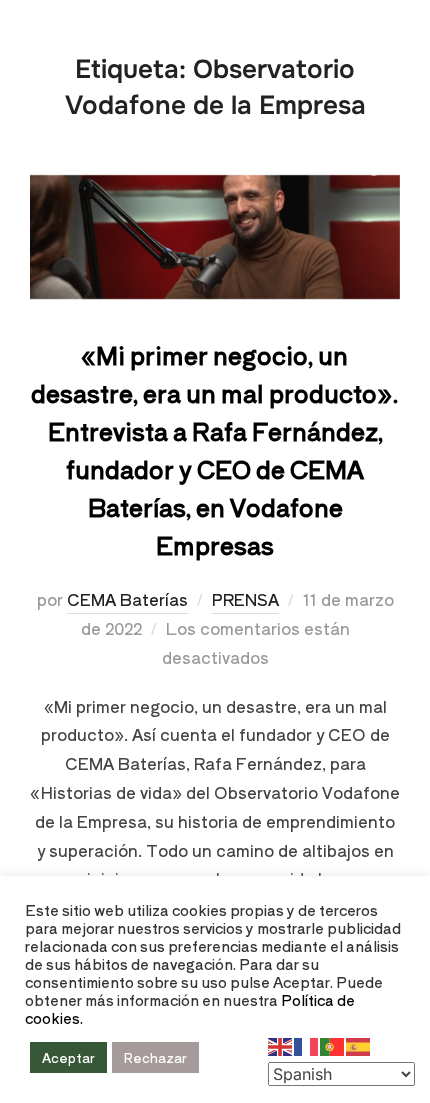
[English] (281, 1044)
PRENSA (245, 599)
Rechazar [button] (155, 1057)
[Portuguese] (333, 1044)
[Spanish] (359, 1044)
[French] (307, 1044)
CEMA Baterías (127, 599)
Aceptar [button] (68, 1057)
